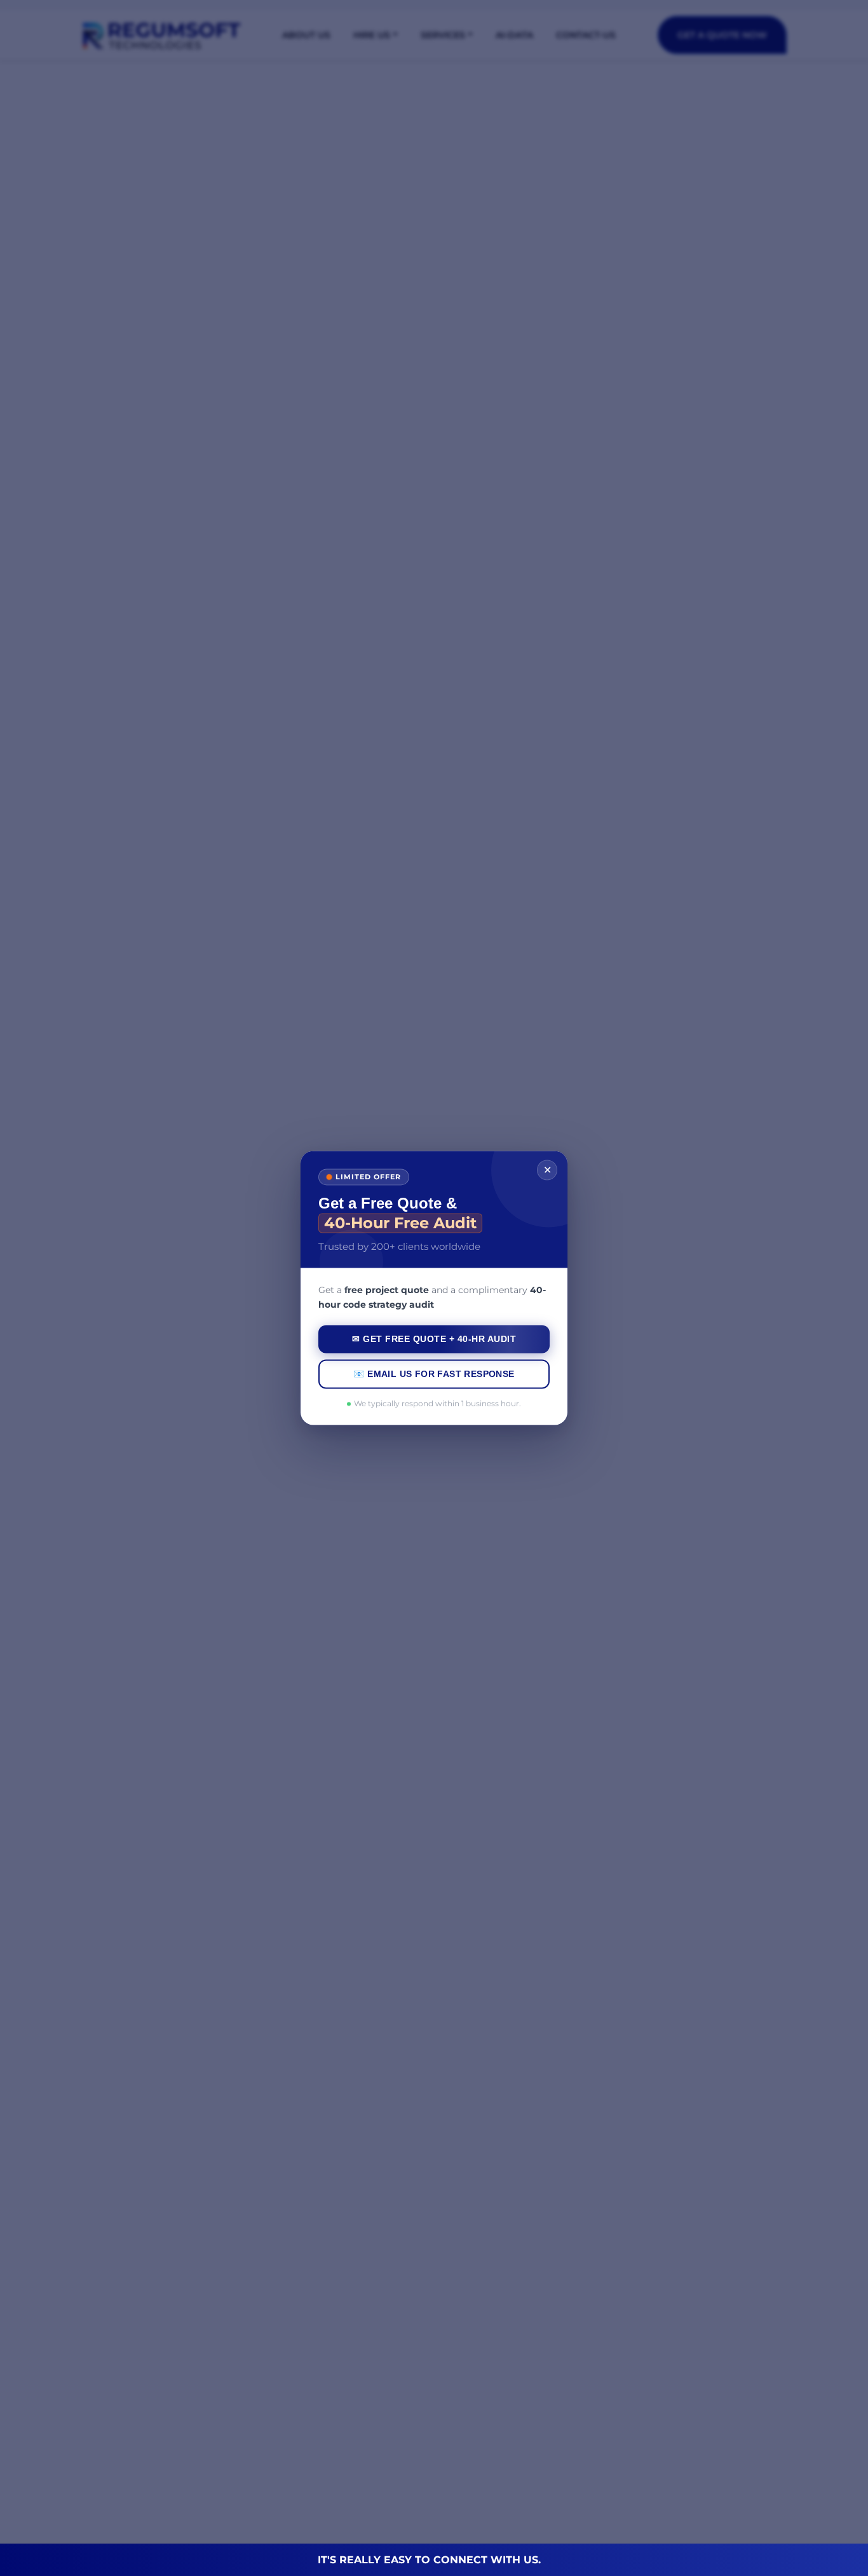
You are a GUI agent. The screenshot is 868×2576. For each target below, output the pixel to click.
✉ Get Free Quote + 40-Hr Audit (434, 1339)
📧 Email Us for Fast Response (434, 1374)
